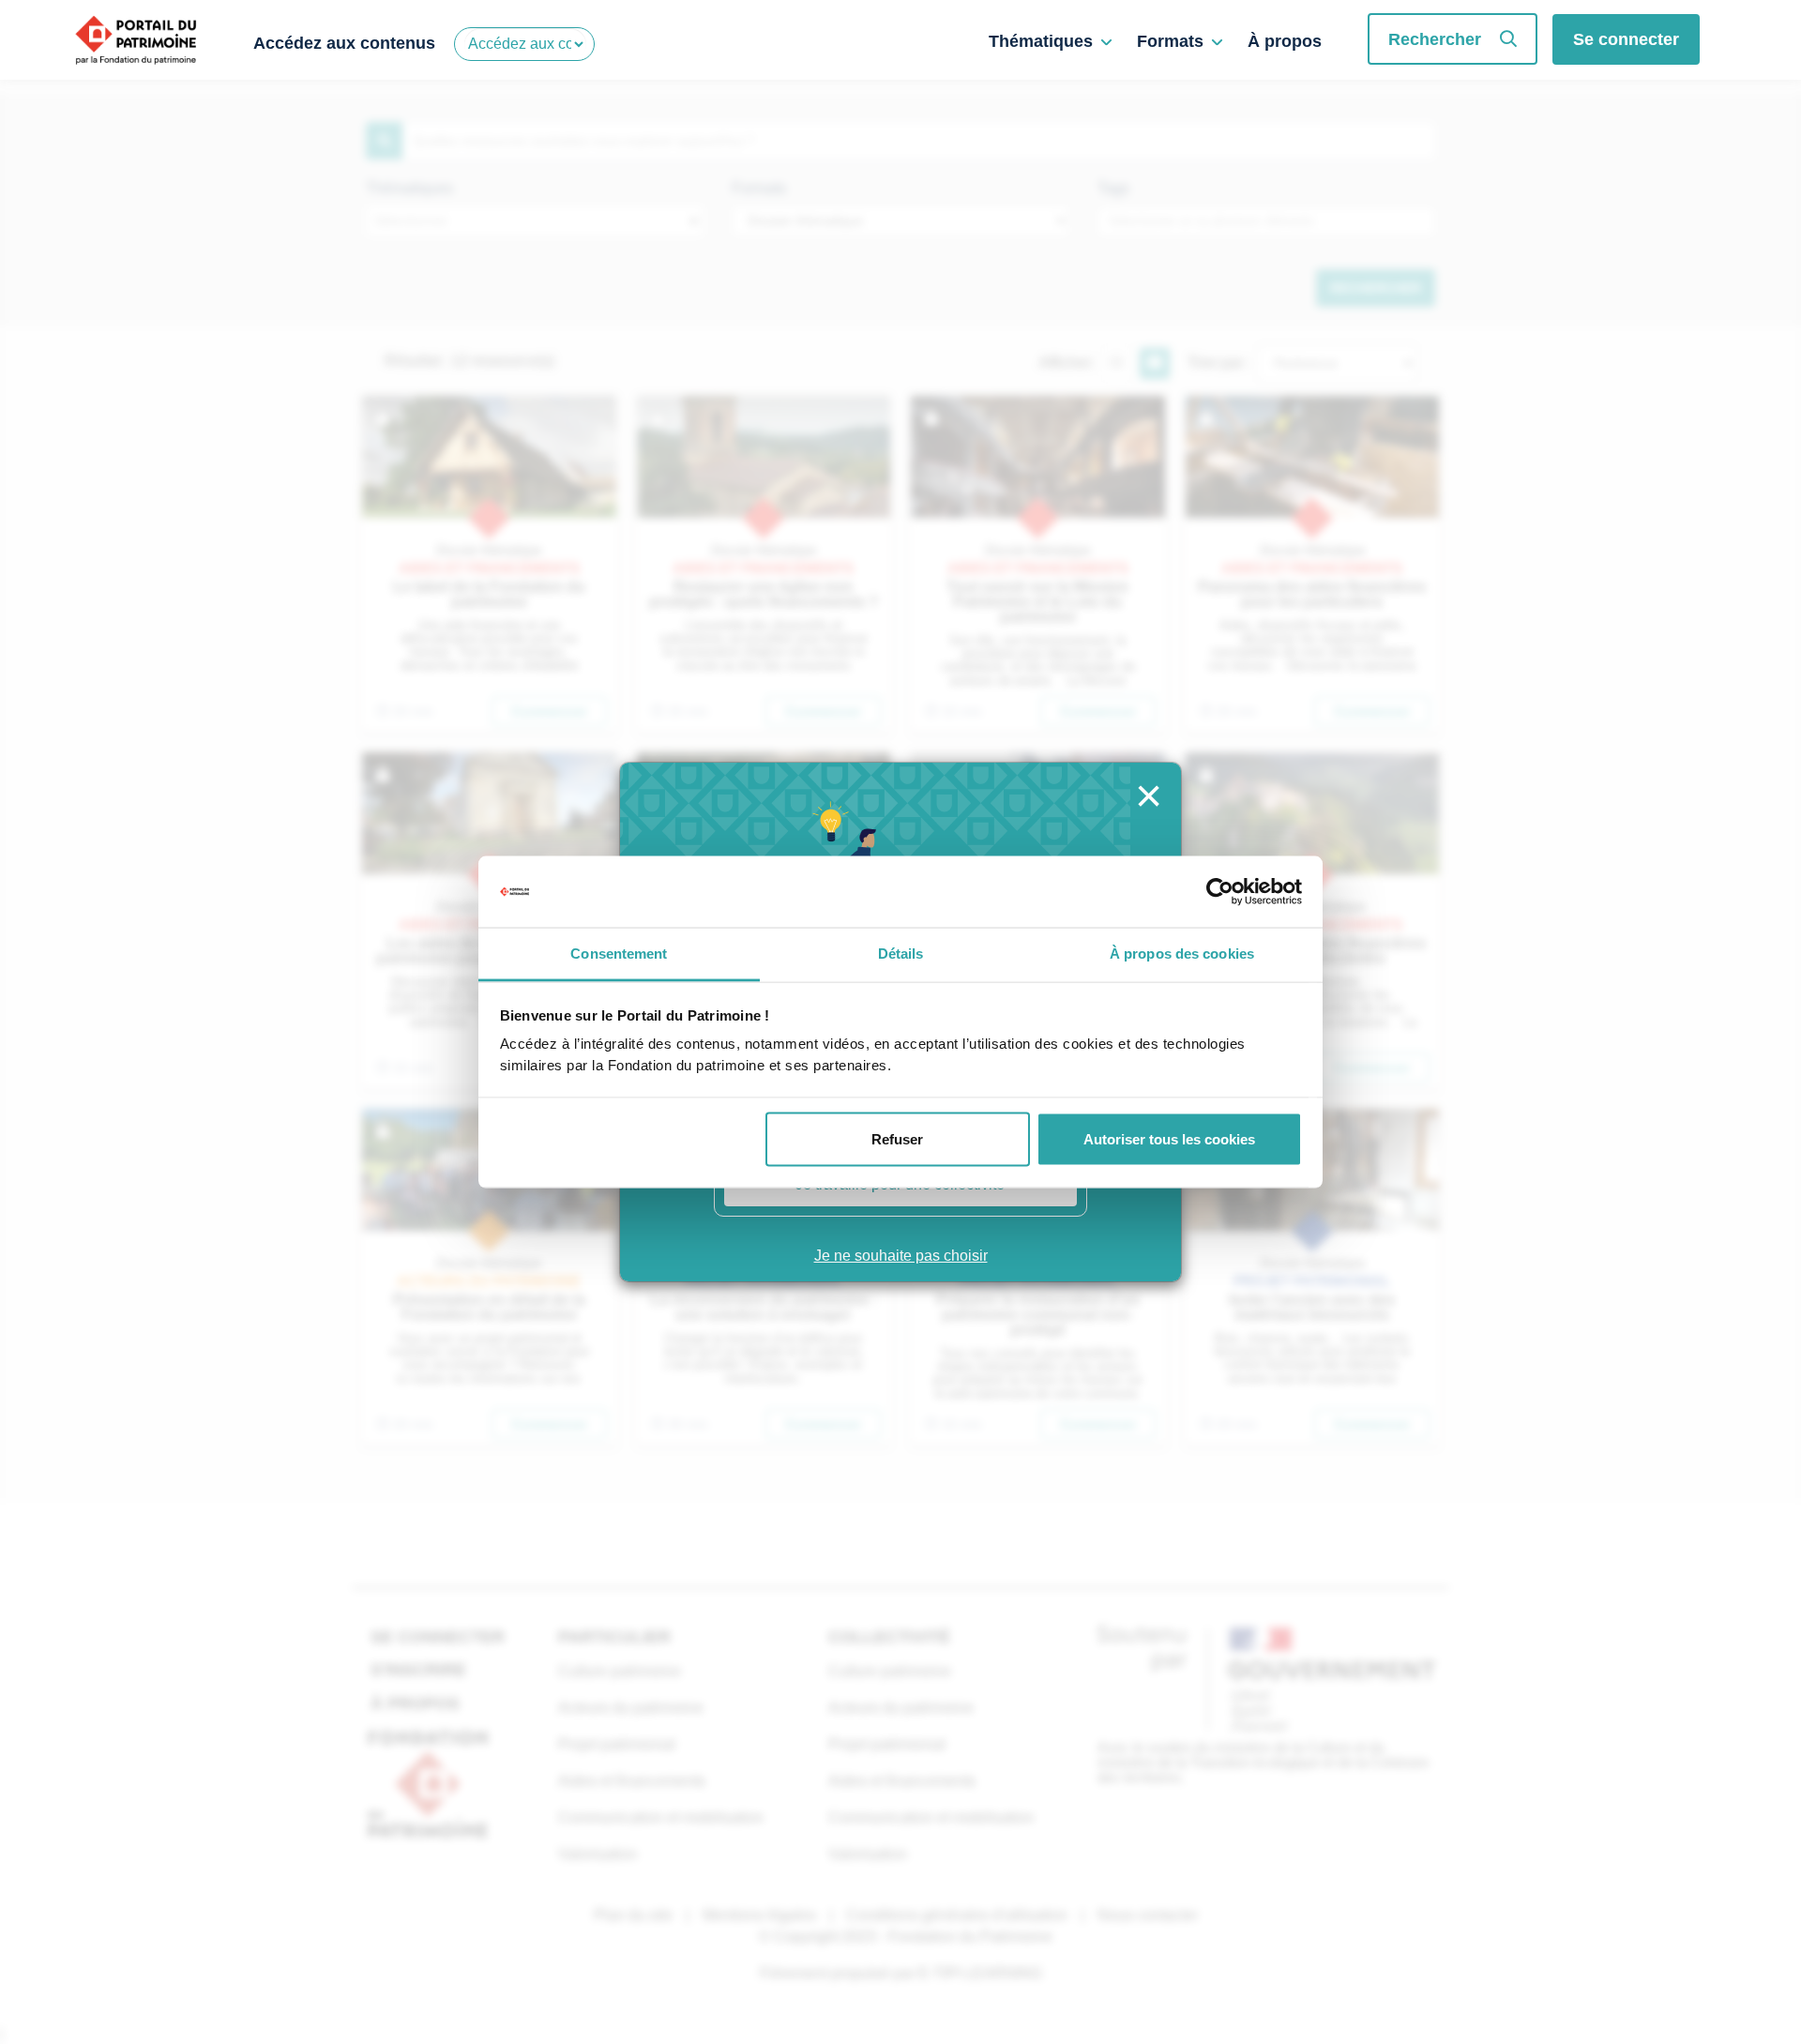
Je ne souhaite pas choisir (901, 1256)
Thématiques (1041, 41)
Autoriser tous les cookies (1169, 1138)
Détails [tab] (901, 954)
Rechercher (1435, 39)
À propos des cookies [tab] (1182, 954)
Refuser (897, 1138)
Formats (1170, 41)
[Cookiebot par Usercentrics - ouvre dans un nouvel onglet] (1220, 892)
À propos (1285, 41)
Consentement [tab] (619, 954)
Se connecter (1626, 39)
